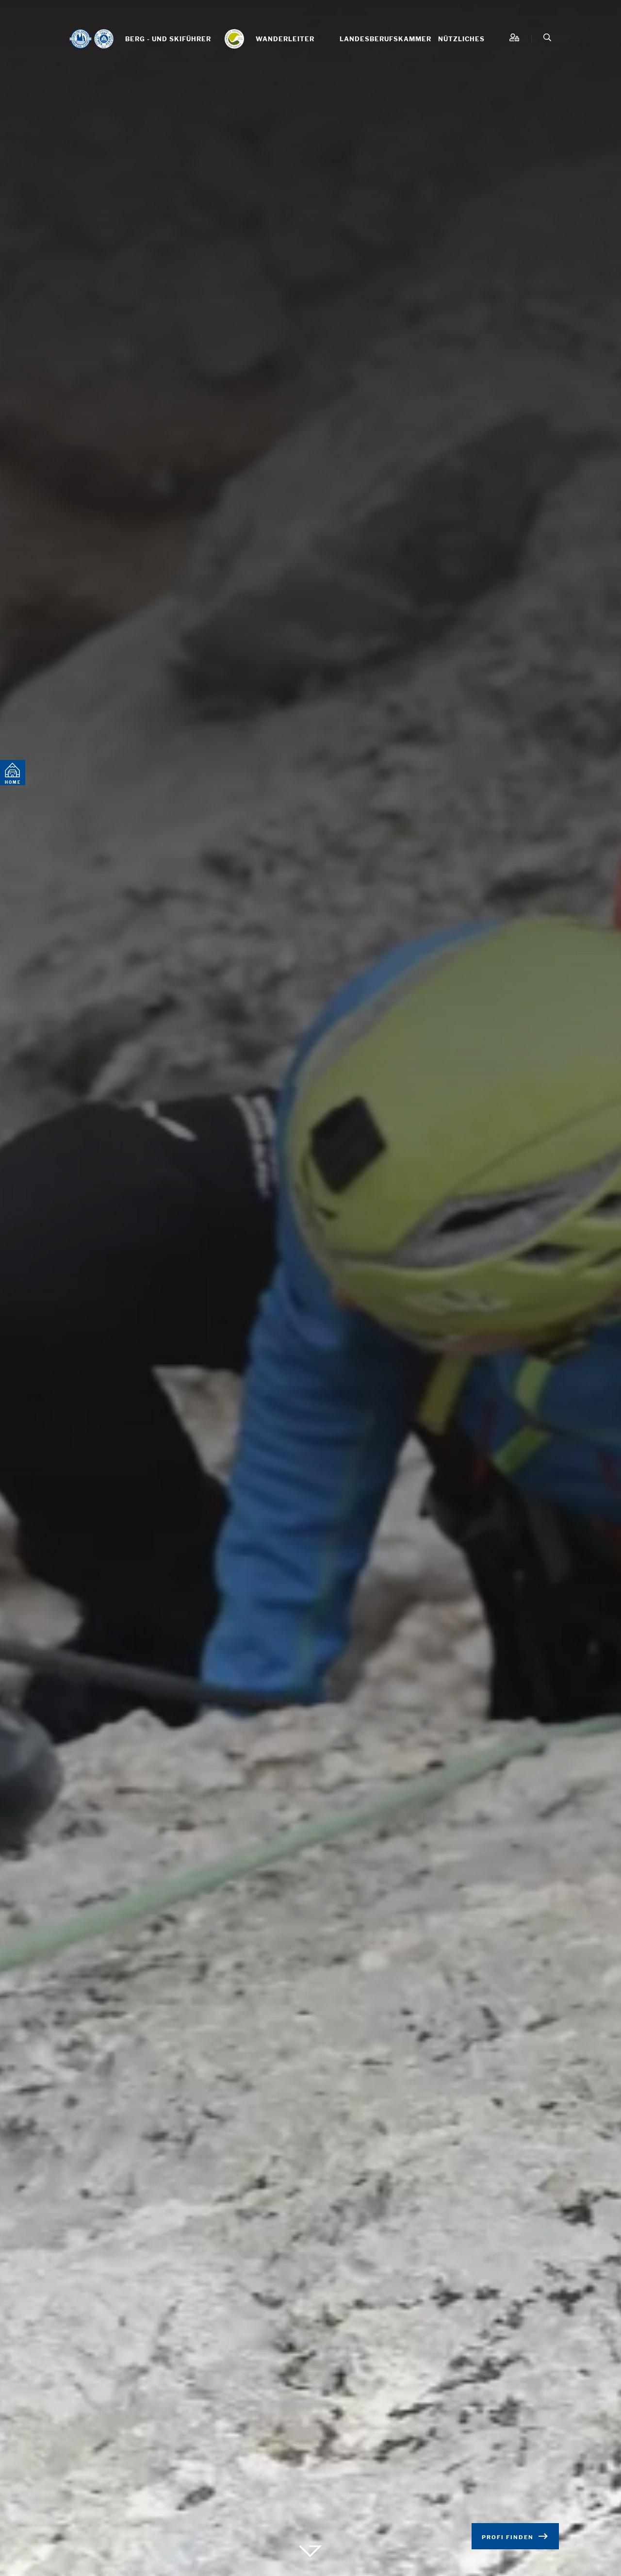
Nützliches (461, 39)
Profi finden (508, 2537)
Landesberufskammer (385, 39)
